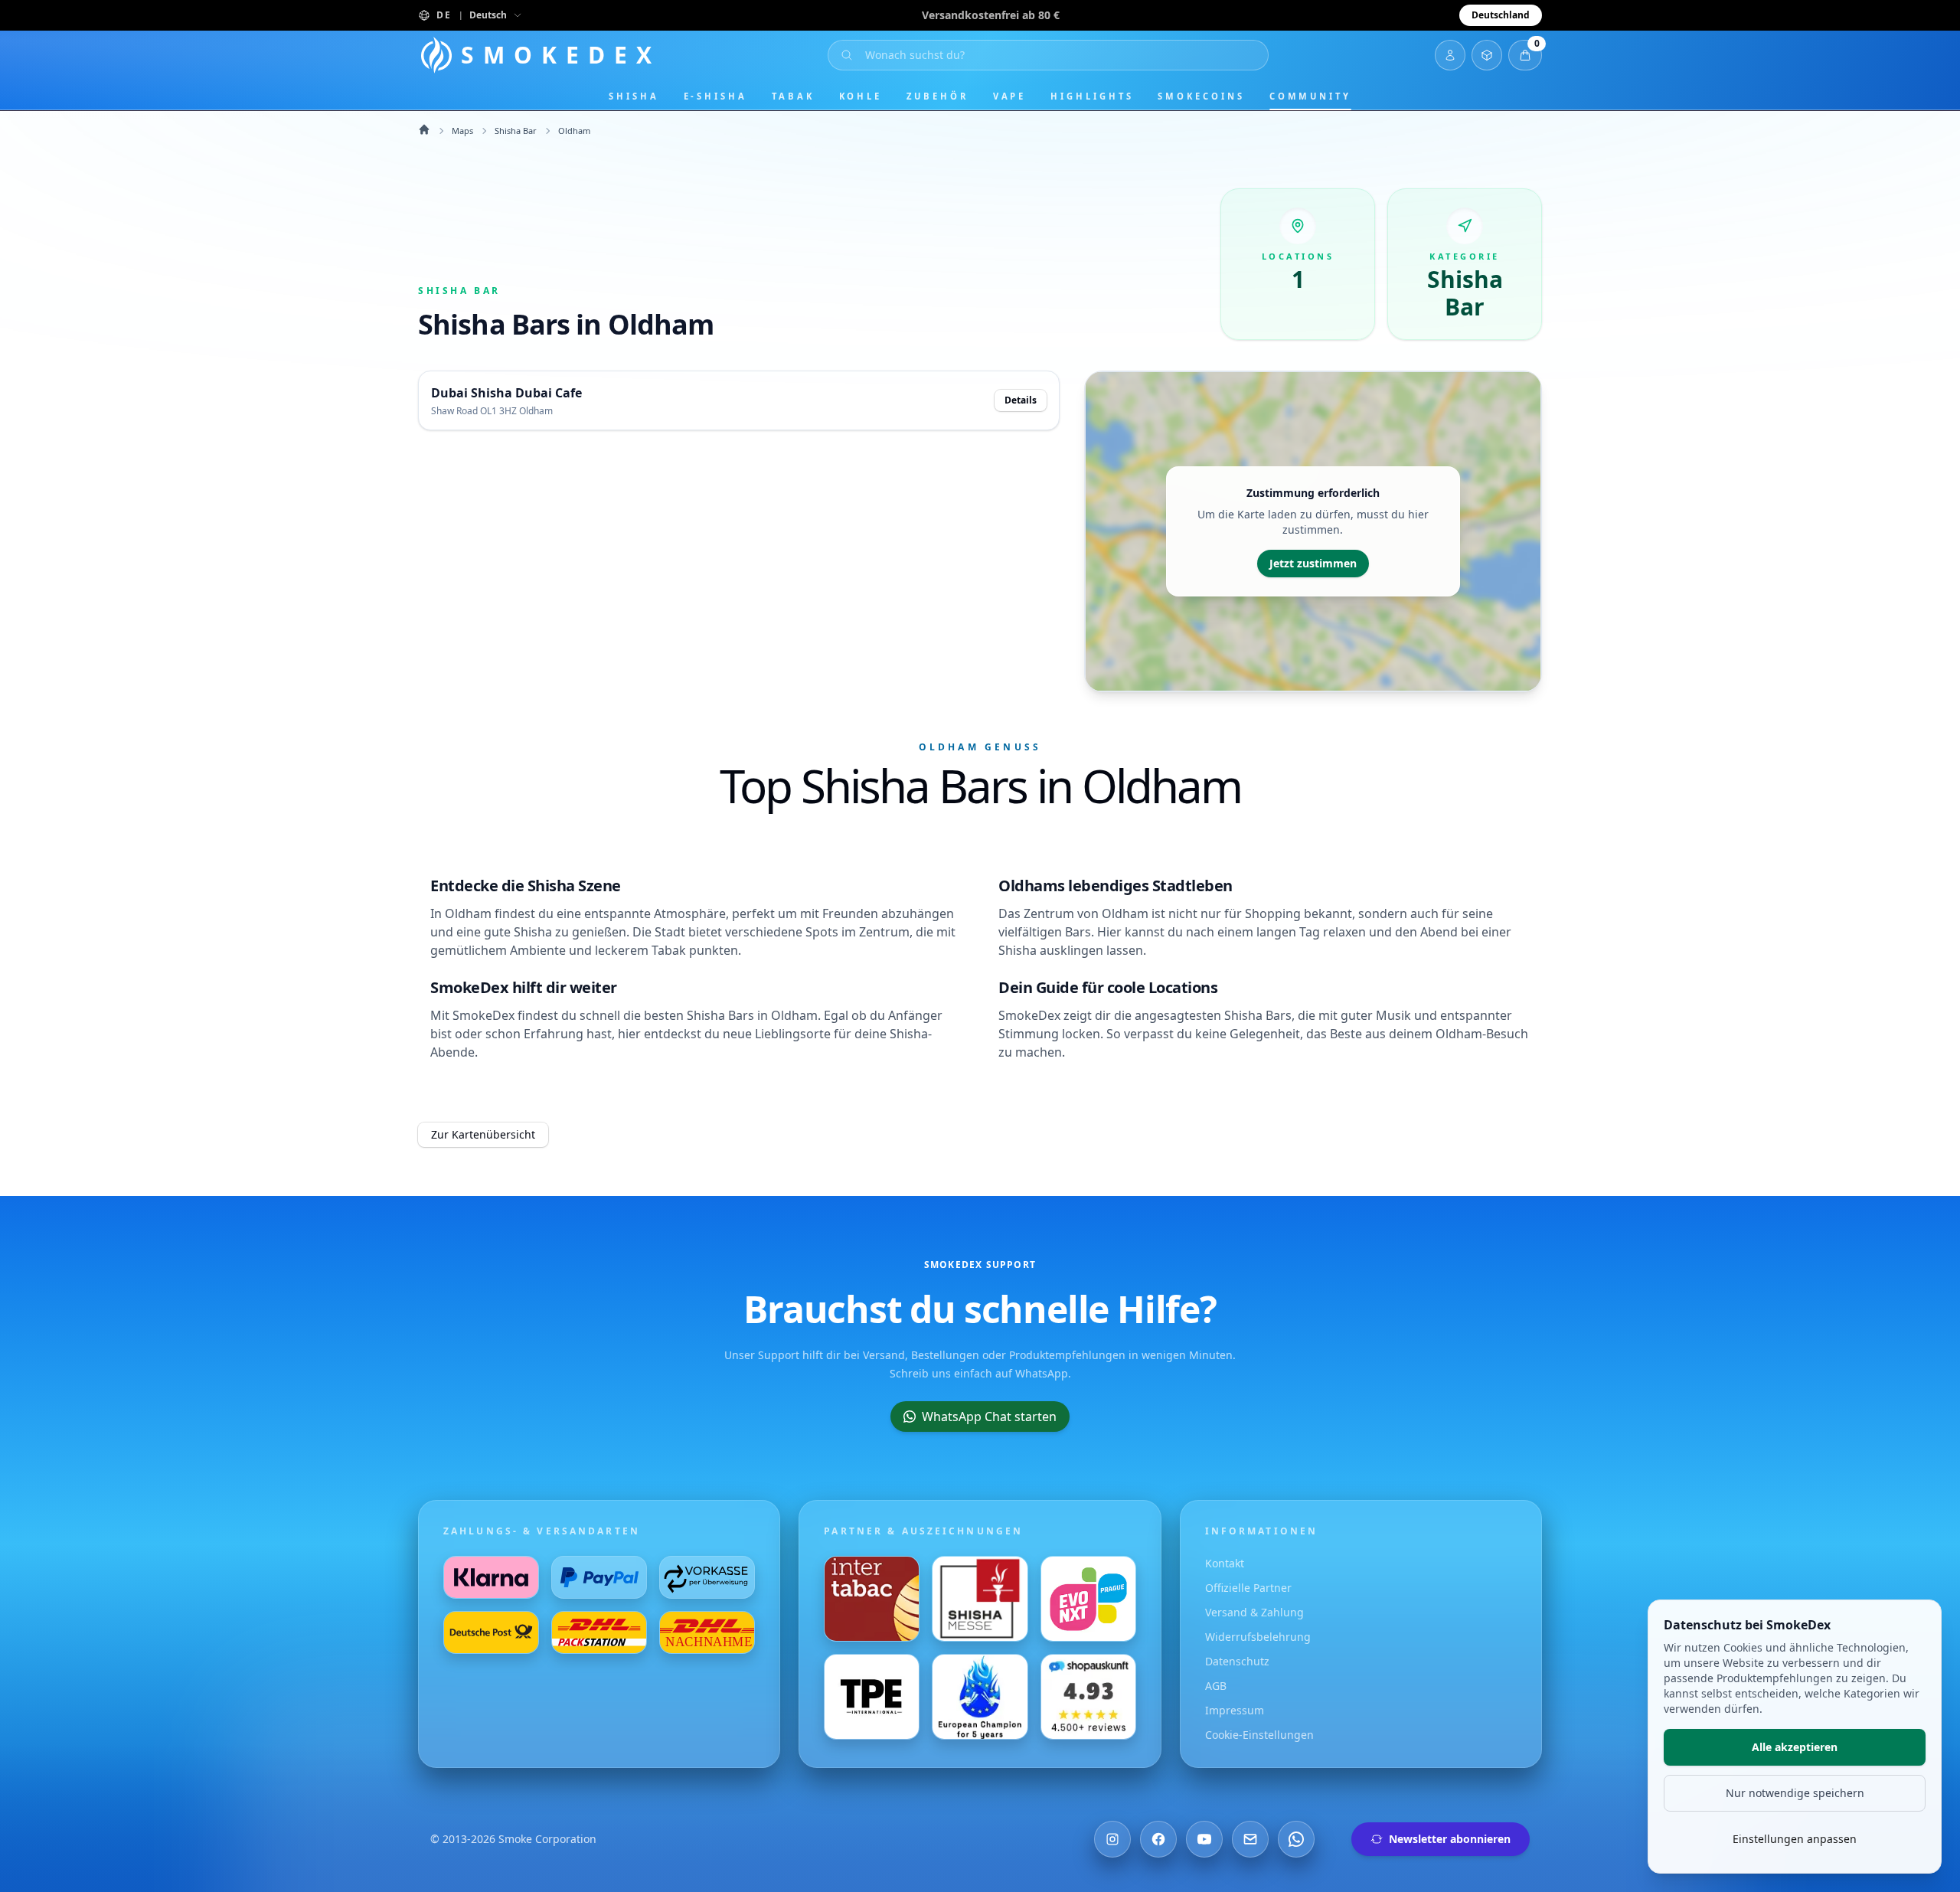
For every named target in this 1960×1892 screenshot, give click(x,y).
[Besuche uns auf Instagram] (1112, 1839)
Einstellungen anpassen (1795, 1839)
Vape (1010, 96)
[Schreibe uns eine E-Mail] (1250, 1839)
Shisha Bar (516, 131)
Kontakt (1225, 1563)
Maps (462, 131)
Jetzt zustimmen (1313, 563)
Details (1021, 400)
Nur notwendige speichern (1795, 1793)
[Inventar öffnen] (1487, 55)
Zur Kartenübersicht (483, 1134)
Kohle (861, 96)
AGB (1216, 1686)
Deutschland (1501, 15)
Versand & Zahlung (1254, 1612)
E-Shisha (715, 96)
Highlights (1092, 96)
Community (1310, 96)
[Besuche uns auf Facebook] (1158, 1839)
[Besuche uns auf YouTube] (1204, 1839)
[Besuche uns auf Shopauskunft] (1088, 1697)
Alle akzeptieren (1795, 1747)
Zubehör (937, 96)
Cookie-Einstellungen (1259, 1735)
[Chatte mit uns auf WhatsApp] (1296, 1839)
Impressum (1235, 1710)
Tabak (793, 96)
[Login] (1450, 55)
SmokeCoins (1201, 96)
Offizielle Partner (1248, 1588)
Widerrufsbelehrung (1258, 1637)
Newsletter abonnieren (1450, 1839)
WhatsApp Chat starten (989, 1417)
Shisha (634, 96)
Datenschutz (1237, 1661)
